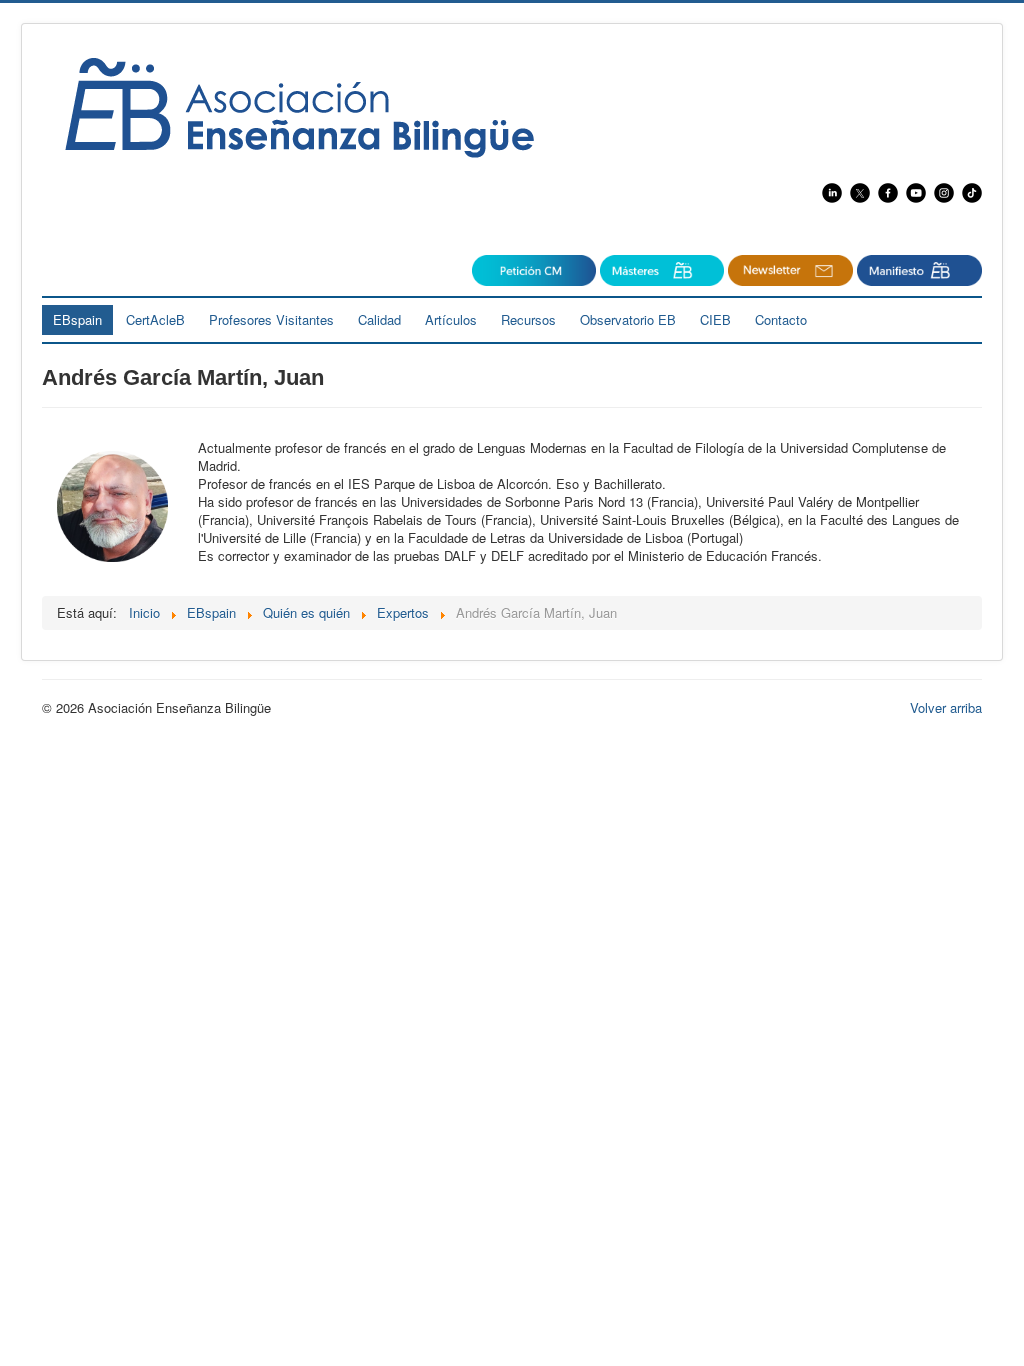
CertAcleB (155, 319)
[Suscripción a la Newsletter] (534, 268)
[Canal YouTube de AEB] (920, 190)
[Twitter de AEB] (860, 190)
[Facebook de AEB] (888, 190)
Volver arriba (946, 707)
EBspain (77, 319)
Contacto (781, 319)
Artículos (451, 319)
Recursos (528, 319)
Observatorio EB (628, 319)
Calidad (379, 319)
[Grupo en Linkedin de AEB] (834, 190)
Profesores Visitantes (271, 319)
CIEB (715, 319)
